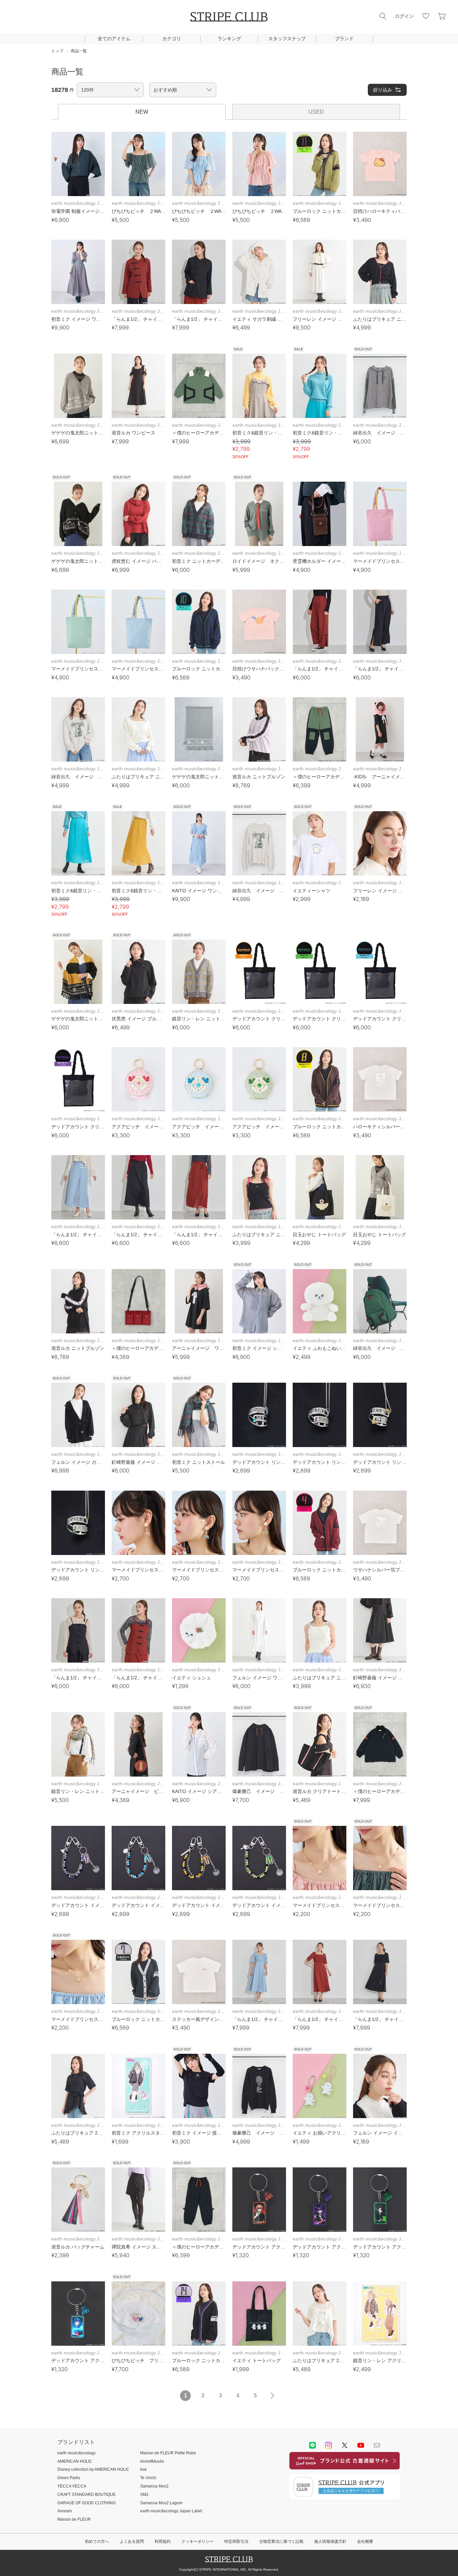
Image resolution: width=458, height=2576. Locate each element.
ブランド (344, 39)
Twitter (345, 2445)
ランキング (229, 39)
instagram (329, 2445)
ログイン (404, 16)
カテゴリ (172, 39)
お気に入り (426, 16)
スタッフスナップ (287, 39)
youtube (361, 2445)
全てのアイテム (114, 39)
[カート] (442, 16)
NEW (142, 112)
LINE (312, 2445)
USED (316, 112)
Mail (377, 2445)
